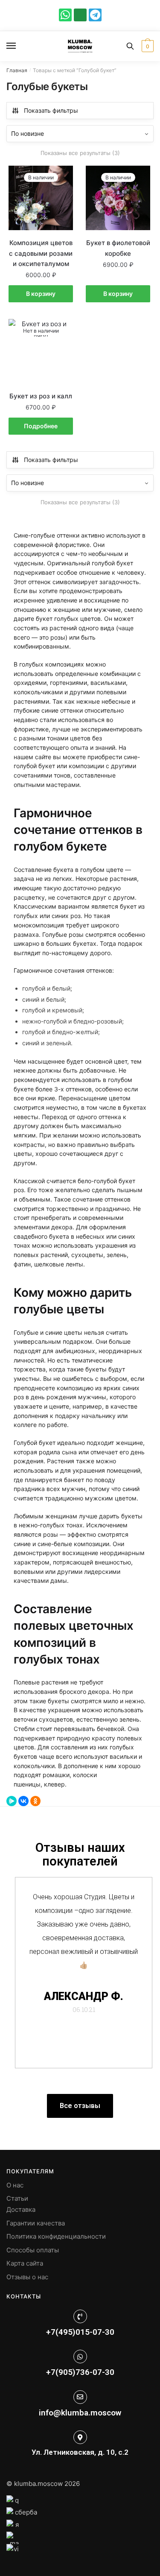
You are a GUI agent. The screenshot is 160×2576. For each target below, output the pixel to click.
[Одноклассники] (35, 1801)
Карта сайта (25, 2263)
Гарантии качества (36, 2223)
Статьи (17, 2198)
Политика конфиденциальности (56, 2236)
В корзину (41, 294)
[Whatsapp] (65, 15)
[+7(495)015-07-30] (80, 2316)
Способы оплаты (33, 2250)
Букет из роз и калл (41, 396)
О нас (15, 2185)
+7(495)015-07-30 (80, 2332)
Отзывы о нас (27, 2277)
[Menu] (19, 46)
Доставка (21, 2209)
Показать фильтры (51, 110)
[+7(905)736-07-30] (80, 2357)
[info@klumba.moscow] (80, 2397)
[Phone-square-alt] (80, 15)
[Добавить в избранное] (62, 176)
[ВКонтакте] (23, 1801)
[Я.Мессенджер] (12, 1801)
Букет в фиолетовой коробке (118, 248)
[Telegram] (95, 15)
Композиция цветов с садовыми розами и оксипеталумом (41, 253)
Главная (17, 70)
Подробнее (41, 426)
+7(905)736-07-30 (80, 2372)
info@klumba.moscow (80, 2413)
